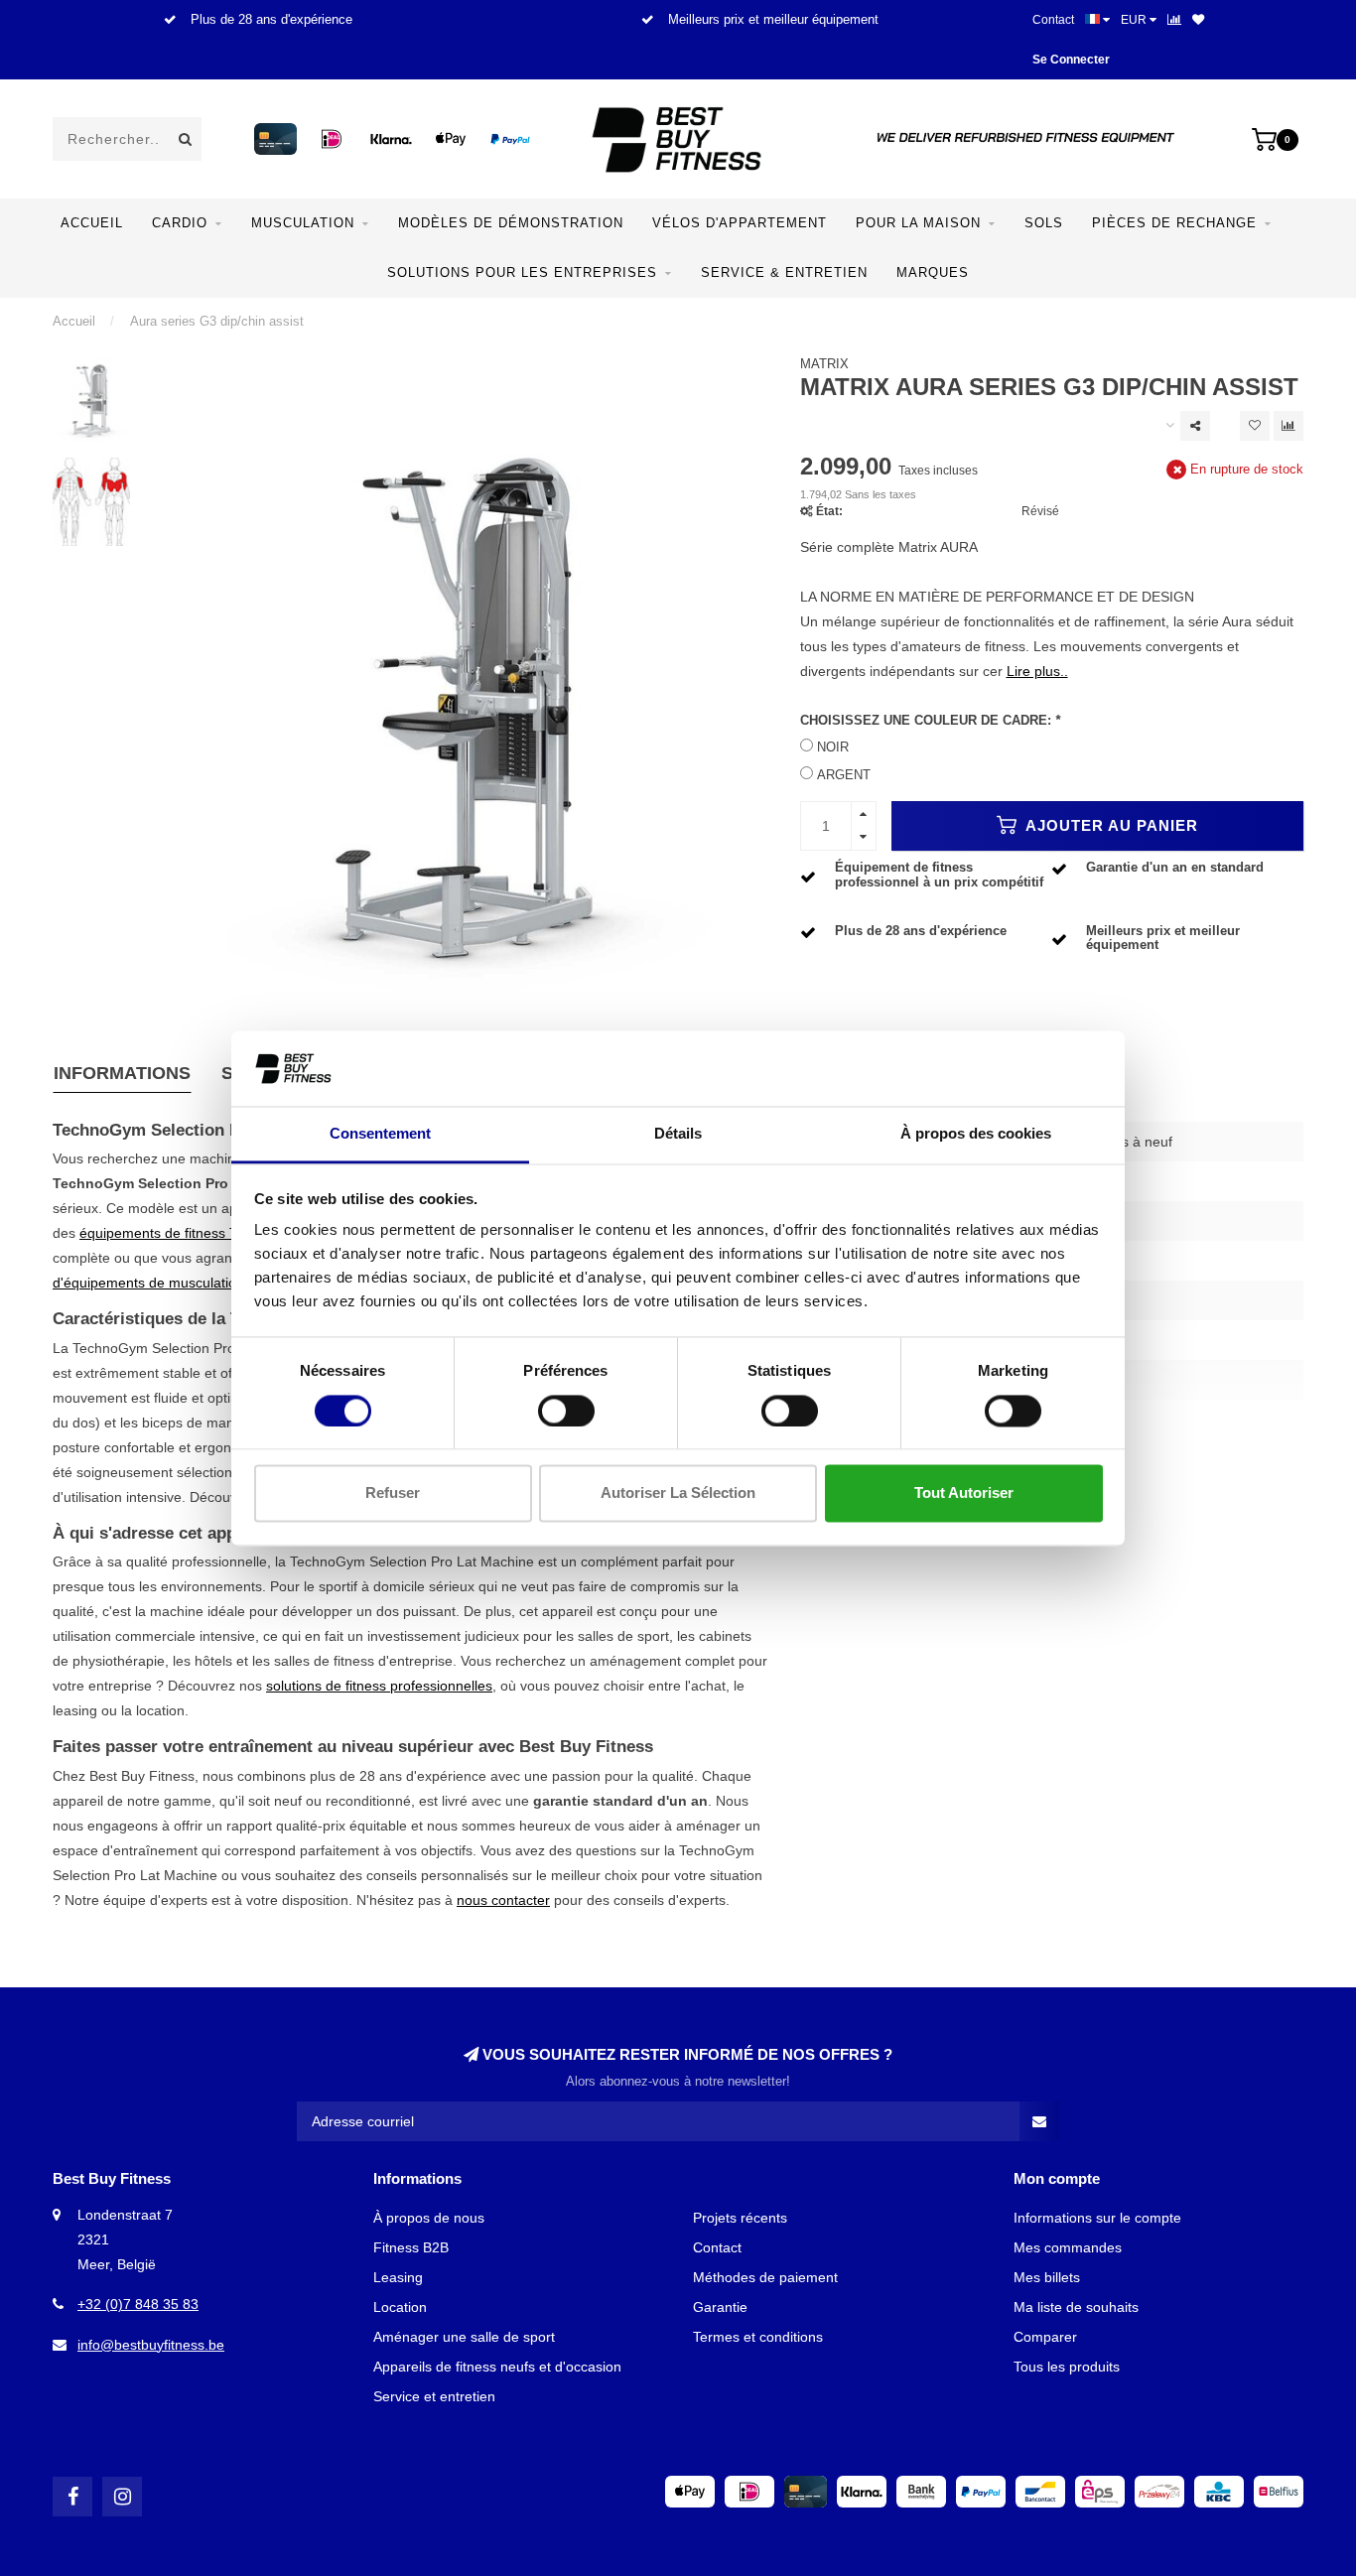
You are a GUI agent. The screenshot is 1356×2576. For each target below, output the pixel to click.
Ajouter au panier (1110, 825)
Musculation (303, 223)
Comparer (1045, 2337)
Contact (1053, 20)
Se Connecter (1071, 60)
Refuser (393, 1493)
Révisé (1040, 511)
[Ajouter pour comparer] (1288, 426)
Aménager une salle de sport (464, 2337)
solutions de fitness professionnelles (379, 1686)
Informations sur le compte (1097, 2218)
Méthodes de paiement (765, 2277)
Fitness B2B (411, 2247)
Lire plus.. (1037, 671)
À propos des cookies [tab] (976, 1134)
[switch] (566, 1411)
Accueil (92, 223)
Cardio (180, 223)
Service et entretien (434, 2396)
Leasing (398, 2277)
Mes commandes (1068, 2247)
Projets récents (740, 2218)
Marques (933, 272)
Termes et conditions (758, 2337)
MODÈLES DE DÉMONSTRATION (511, 223)
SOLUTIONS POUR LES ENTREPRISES (522, 272)
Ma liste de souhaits (1076, 2307)
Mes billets (1047, 2277)
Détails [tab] (678, 1134)
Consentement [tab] (380, 1134)
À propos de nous (429, 2218)
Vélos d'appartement (740, 223)
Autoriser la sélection (678, 1493)
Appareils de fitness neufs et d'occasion (497, 2367)
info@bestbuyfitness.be (151, 2345)
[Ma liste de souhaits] (1198, 20)
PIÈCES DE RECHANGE (1174, 223)
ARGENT (844, 775)
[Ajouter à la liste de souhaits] (1255, 426)
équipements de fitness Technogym (191, 1233)
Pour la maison (918, 223)
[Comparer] (1174, 20)
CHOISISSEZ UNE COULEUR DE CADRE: (930, 721)
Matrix (824, 364)
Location (400, 2307)
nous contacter (503, 1900)
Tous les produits (1067, 2367)
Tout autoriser (964, 1493)
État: (829, 511)
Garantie (720, 2307)
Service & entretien (784, 272)
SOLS (1044, 223)
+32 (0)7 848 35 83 (138, 2304)
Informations (122, 1073)
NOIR (833, 747)
